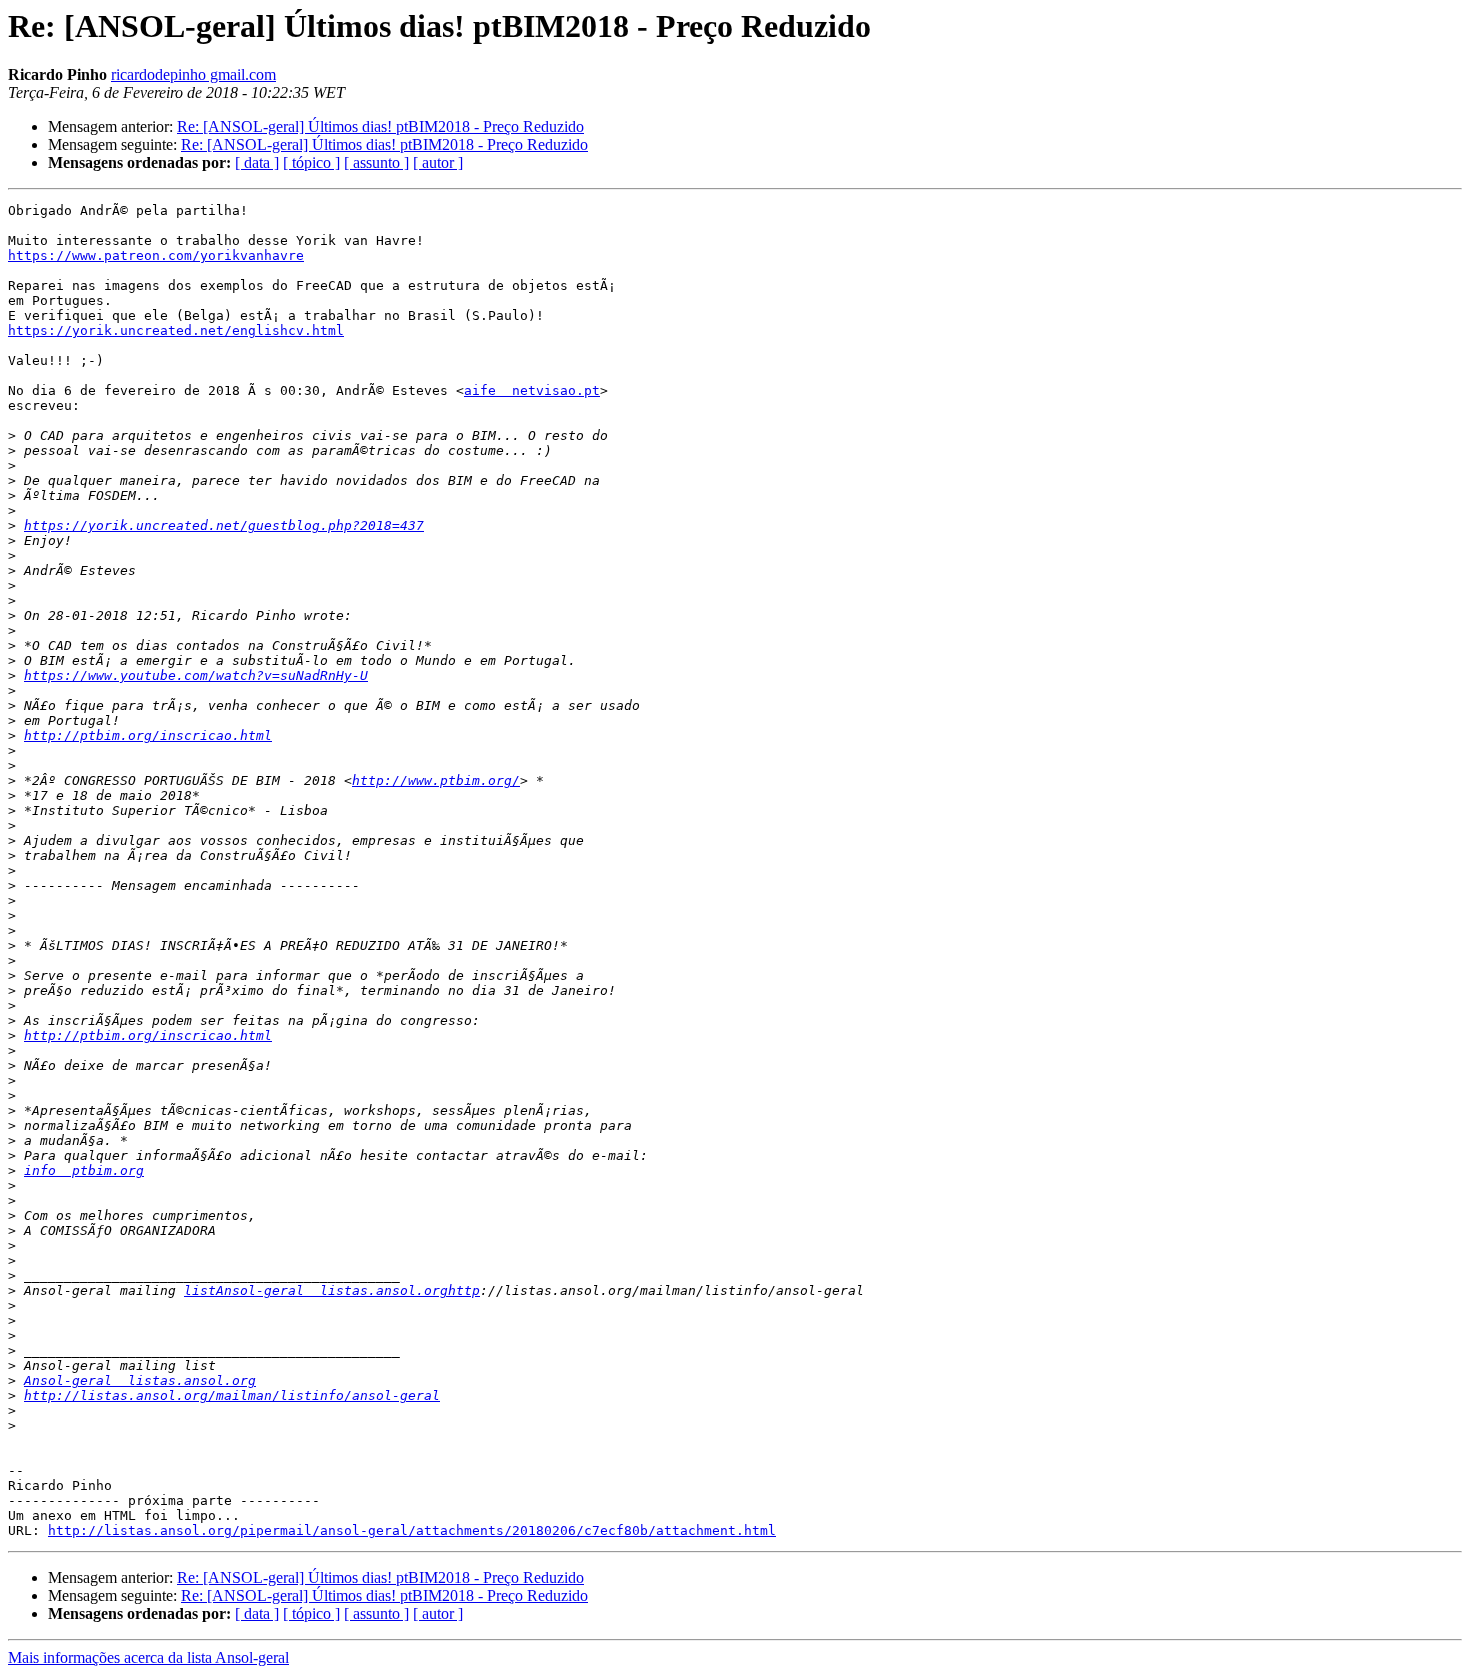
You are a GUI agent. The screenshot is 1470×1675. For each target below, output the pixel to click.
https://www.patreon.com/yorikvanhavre (156, 255)
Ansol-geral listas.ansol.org (140, 1380)
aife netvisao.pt (532, 390)
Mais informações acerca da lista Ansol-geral (148, 1657)
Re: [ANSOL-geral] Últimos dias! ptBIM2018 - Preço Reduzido (380, 126)
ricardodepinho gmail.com (193, 74)
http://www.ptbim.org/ (436, 780)
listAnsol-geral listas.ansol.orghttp (332, 1290)
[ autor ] (438, 162)
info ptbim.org (84, 1170)
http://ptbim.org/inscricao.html (148, 735)
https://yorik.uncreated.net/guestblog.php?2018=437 (224, 525)
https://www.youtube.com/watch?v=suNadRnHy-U (196, 675)
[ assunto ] (376, 162)
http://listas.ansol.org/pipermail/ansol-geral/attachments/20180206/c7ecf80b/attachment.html (412, 1530)
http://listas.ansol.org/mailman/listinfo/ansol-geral (232, 1395)
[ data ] (257, 162)
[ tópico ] (311, 162)
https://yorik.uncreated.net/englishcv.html (176, 330)
